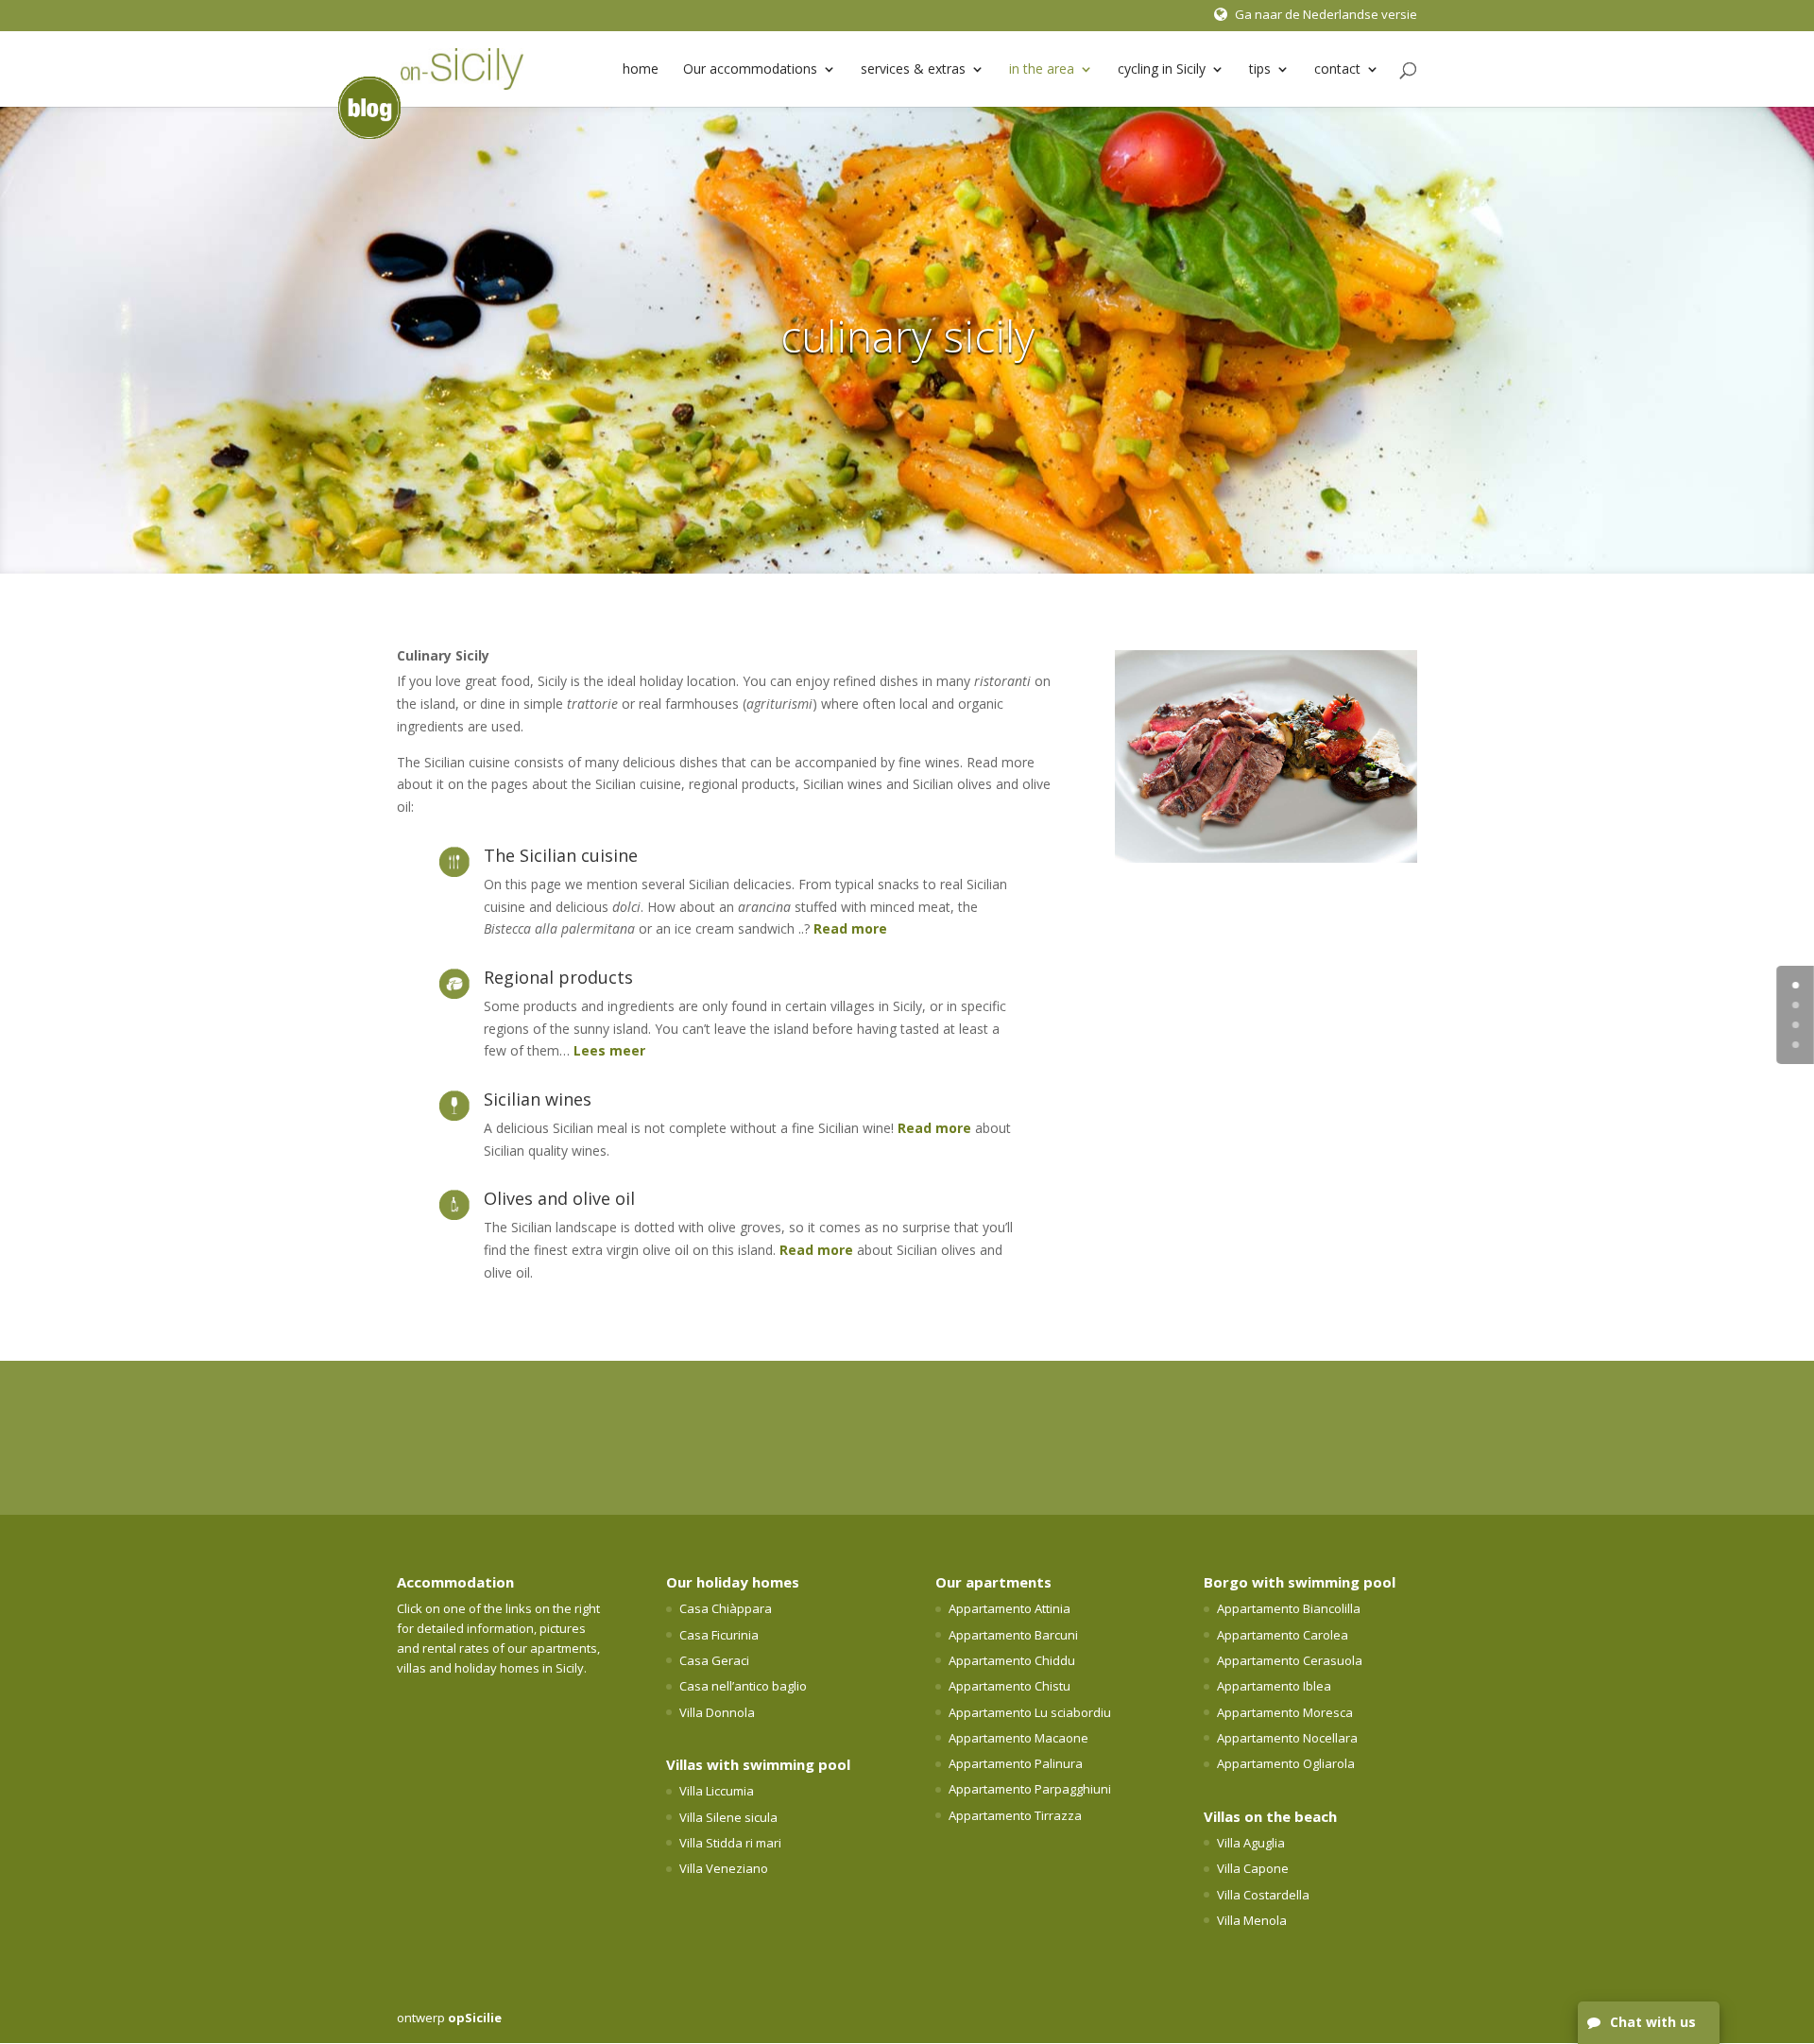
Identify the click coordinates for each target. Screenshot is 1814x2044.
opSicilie (475, 2018)
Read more (850, 928)
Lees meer (609, 1050)
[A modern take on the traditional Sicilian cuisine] (1266, 858)
